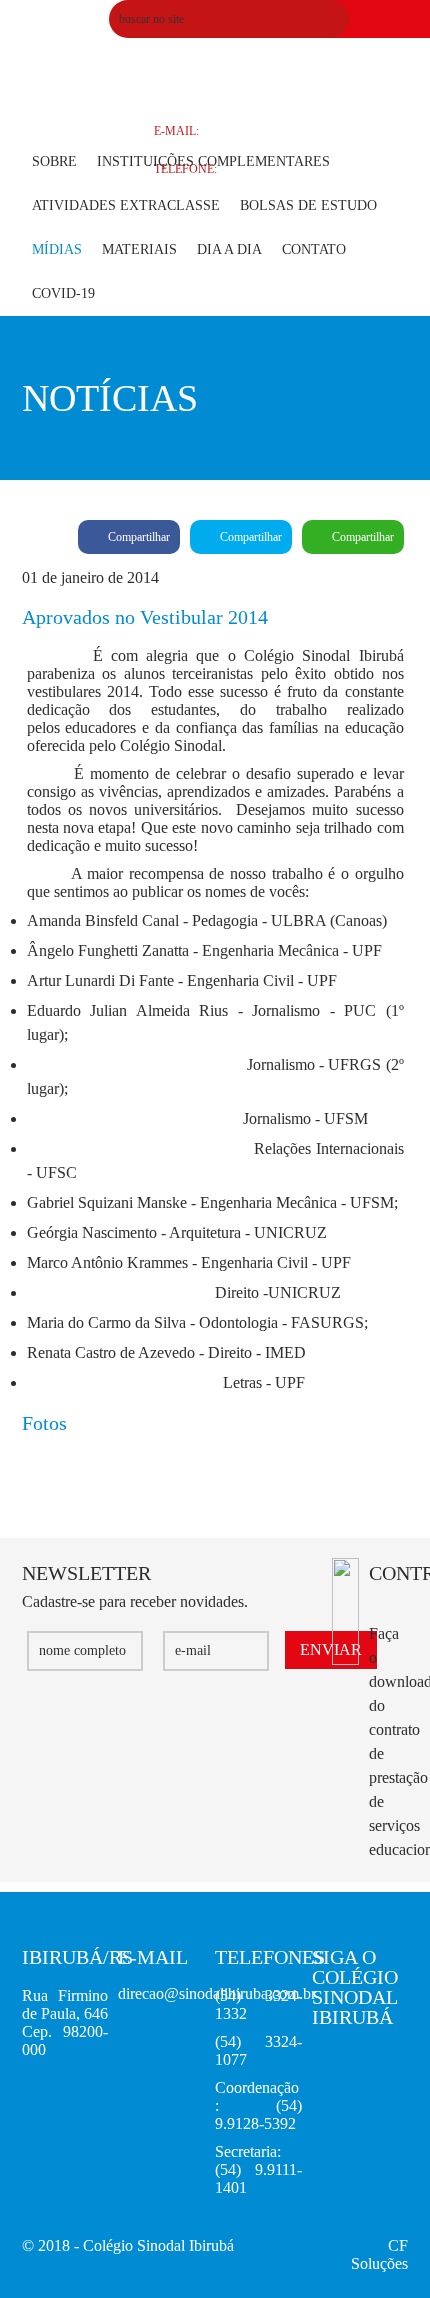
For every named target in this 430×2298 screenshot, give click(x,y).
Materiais (139, 249)
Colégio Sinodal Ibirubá (158, 2245)
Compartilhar (137, 537)
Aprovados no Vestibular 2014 (101, 84)
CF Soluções (379, 2254)
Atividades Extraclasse (126, 205)
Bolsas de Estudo (308, 205)
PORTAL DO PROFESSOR (223, 93)
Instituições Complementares (213, 161)
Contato (314, 249)
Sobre (54, 161)
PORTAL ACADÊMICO (214, 55)
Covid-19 (63, 293)
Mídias (57, 249)
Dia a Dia (229, 249)
